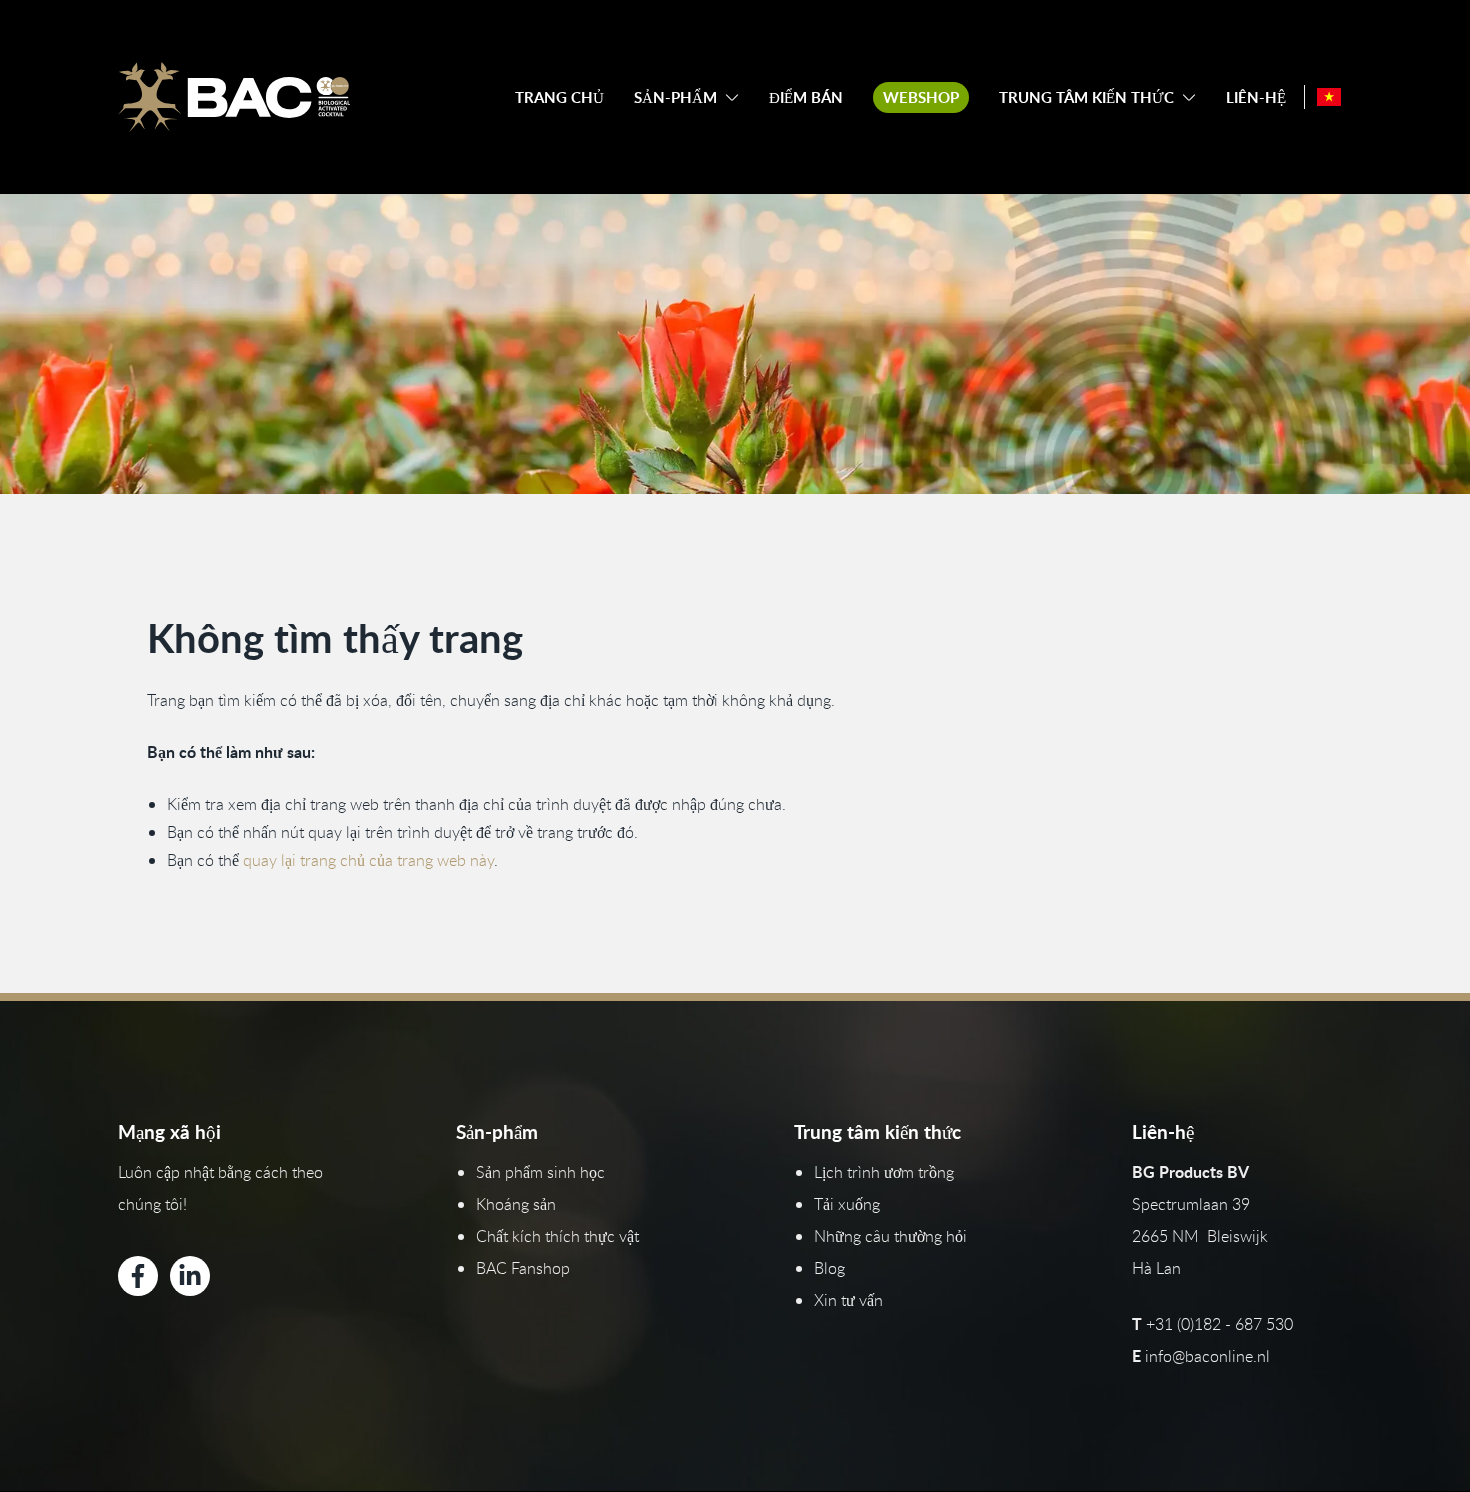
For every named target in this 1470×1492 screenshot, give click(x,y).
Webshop (921, 97)
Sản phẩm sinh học (540, 1172)
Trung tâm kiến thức (1086, 97)
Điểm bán (806, 97)
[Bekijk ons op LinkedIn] (190, 1276)
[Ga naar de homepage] (234, 97)
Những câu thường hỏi (890, 1236)
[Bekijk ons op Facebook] (138, 1276)
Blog (829, 1268)
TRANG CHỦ (559, 97)
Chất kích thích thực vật (557, 1236)
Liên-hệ (1256, 97)
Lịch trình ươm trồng (884, 1172)
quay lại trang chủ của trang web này (368, 860)
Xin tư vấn (848, 1300)
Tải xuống (847, 1204)
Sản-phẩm (675, 97)
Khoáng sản (516, 1204)
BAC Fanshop (523, 1268)
